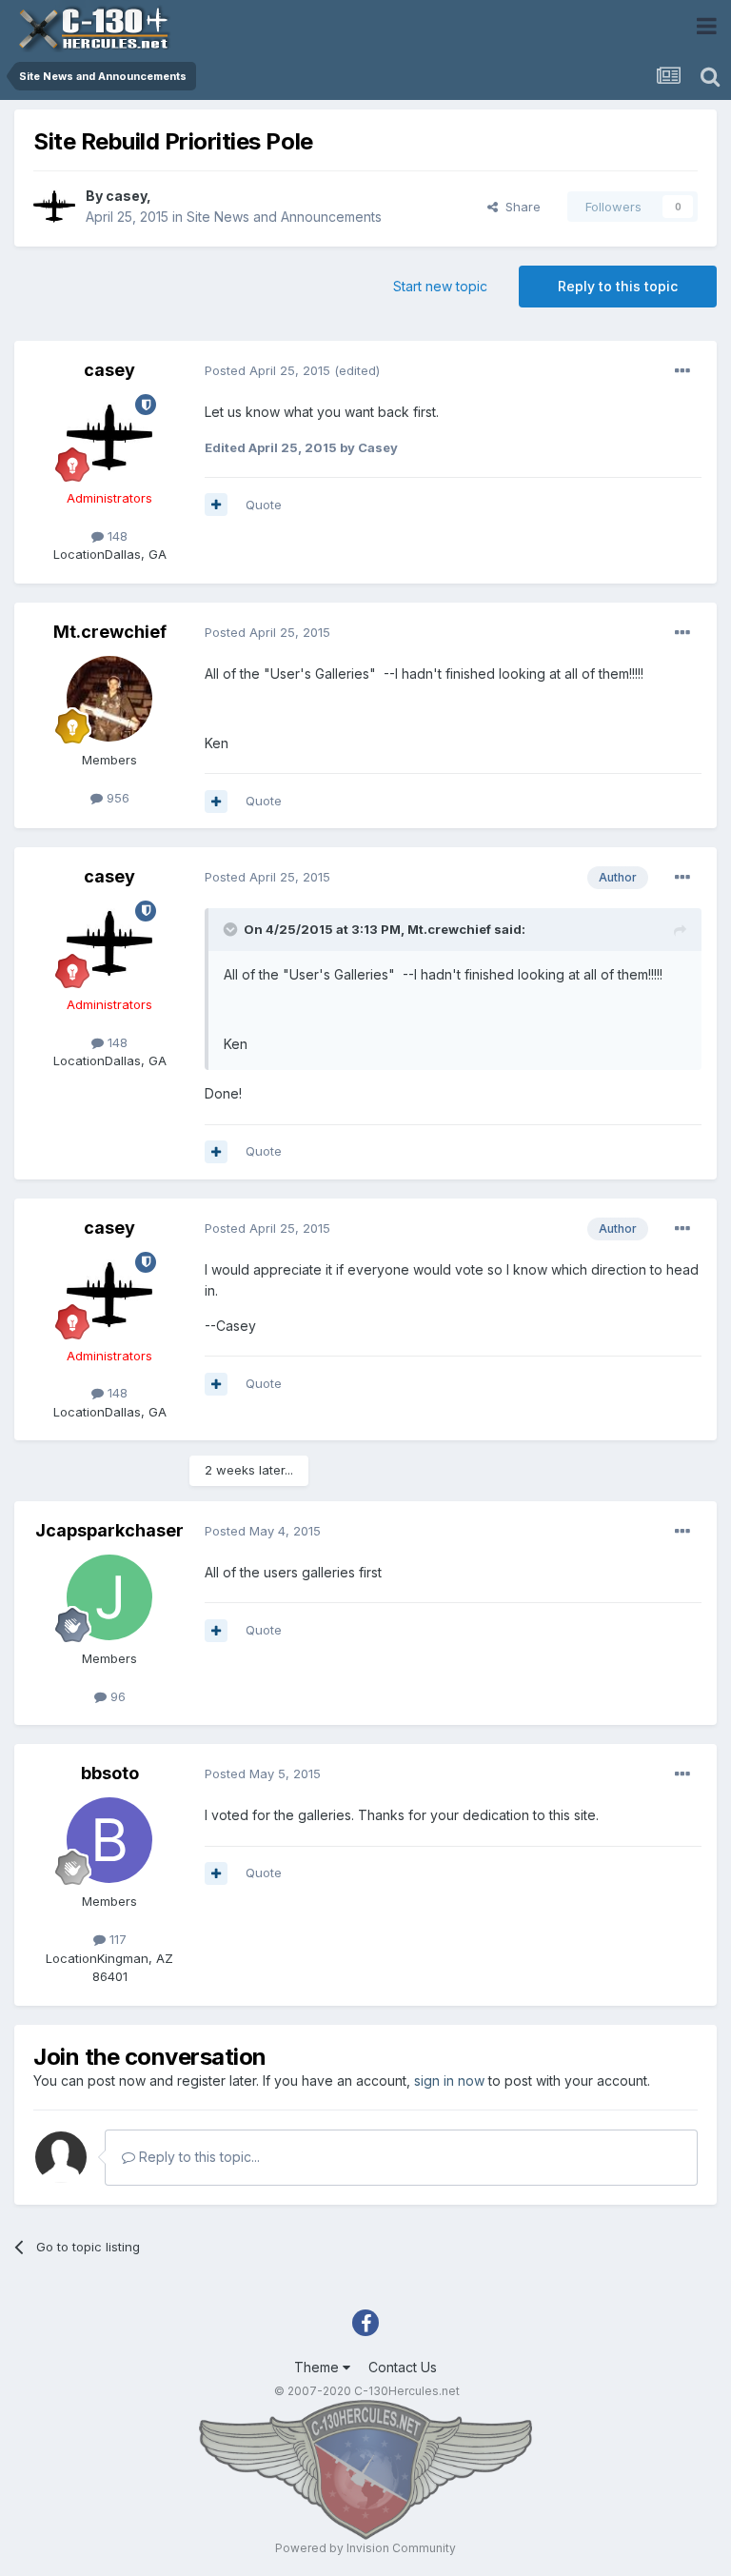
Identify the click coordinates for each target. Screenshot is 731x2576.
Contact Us (403, 2367)
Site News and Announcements (284, 217)
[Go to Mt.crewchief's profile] (109, 699)
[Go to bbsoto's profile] (109, 1840)
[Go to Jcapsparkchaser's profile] (109, 1597)
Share (519, 207)
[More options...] (682, 371)
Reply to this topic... (198, 2157)
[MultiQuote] (216, 505)
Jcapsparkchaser (109, 1530)
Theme (318, 2367)
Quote (264, 505)
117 (116, 1939)
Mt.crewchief (110, 632)
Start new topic (440, 286)
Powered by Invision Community (365, 2548)
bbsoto (110, 1773)
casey (126, 196)
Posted (267, 370)
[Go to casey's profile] (54, 207)
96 (116, 1696)
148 (116, 536)
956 (116, 798)
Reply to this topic (618, 286)
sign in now (449, 2081)
